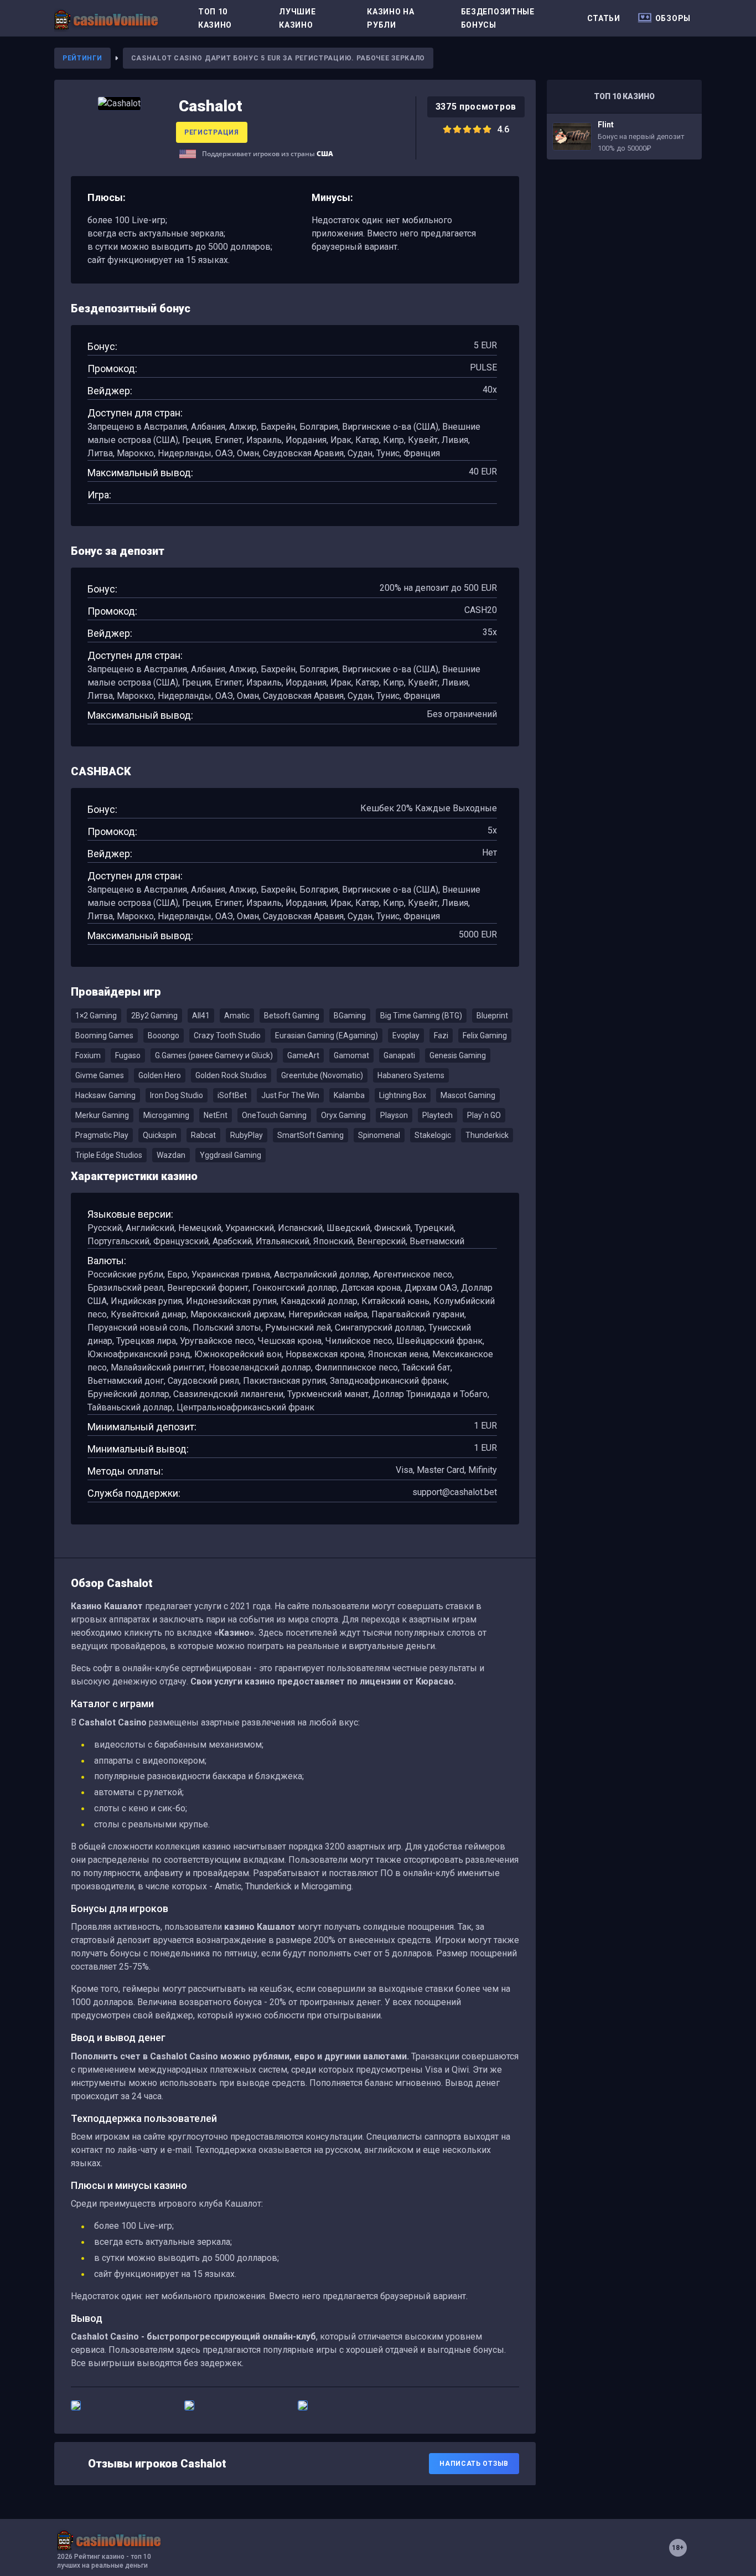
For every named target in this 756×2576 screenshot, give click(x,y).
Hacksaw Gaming (105, 1095)
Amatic (237, 1016)
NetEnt (216, 1115)
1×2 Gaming (96, 1016)
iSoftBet (232, 1095)
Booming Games (104, 1035)
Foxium (88, 1055)
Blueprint (492, 1016)
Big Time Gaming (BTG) (421, 1016)
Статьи (604, 18)
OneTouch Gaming (274, 1115)
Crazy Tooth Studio (227, 1035)
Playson (394, 1115)
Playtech (437, 1115)
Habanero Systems (411, 1075)
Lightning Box (403, 1095)
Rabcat (203, 1135)
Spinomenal (379, 1135)
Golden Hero (160, 1075)
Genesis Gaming (458, 1055)
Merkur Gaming (102, 1115)
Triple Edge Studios (109, 1155)
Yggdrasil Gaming (231, 1155)
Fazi (441, 1035)
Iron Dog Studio (177, 1095)
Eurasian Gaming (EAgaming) (327, 1035)
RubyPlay (247, 1135)
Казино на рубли (390, 18)
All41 (201, 1016)
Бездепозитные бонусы (498, 18)
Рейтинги (82, 58)
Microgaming (166, 1115)
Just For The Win (290, 1095)
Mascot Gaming (468, 1095)
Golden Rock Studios (231, 1075)
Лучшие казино (297, 18)
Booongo (164, 1035)
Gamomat (351, 1055)
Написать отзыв (474, 2464)
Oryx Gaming (343, 1115)
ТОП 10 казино (215, 18)
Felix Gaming (485, 1035)
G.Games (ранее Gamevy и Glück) (214, 1055)
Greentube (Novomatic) (322, 1075)
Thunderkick (487, 1135)
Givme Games (100, 1075)
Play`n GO (484, 1115)
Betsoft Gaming (292, 1016)
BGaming (350, 1016)
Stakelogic (433, 1135)
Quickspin (160, 1135)
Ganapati (399, 1055)
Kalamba (349, 1095)
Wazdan (171, 1155)
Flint (624, 136)
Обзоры (673, 18)
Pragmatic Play (102, 1135)
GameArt (303, 1055)
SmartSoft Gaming (310, 1135)
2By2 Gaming (154, 1016)
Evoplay (406, 1035)
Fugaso (128, 1055)
